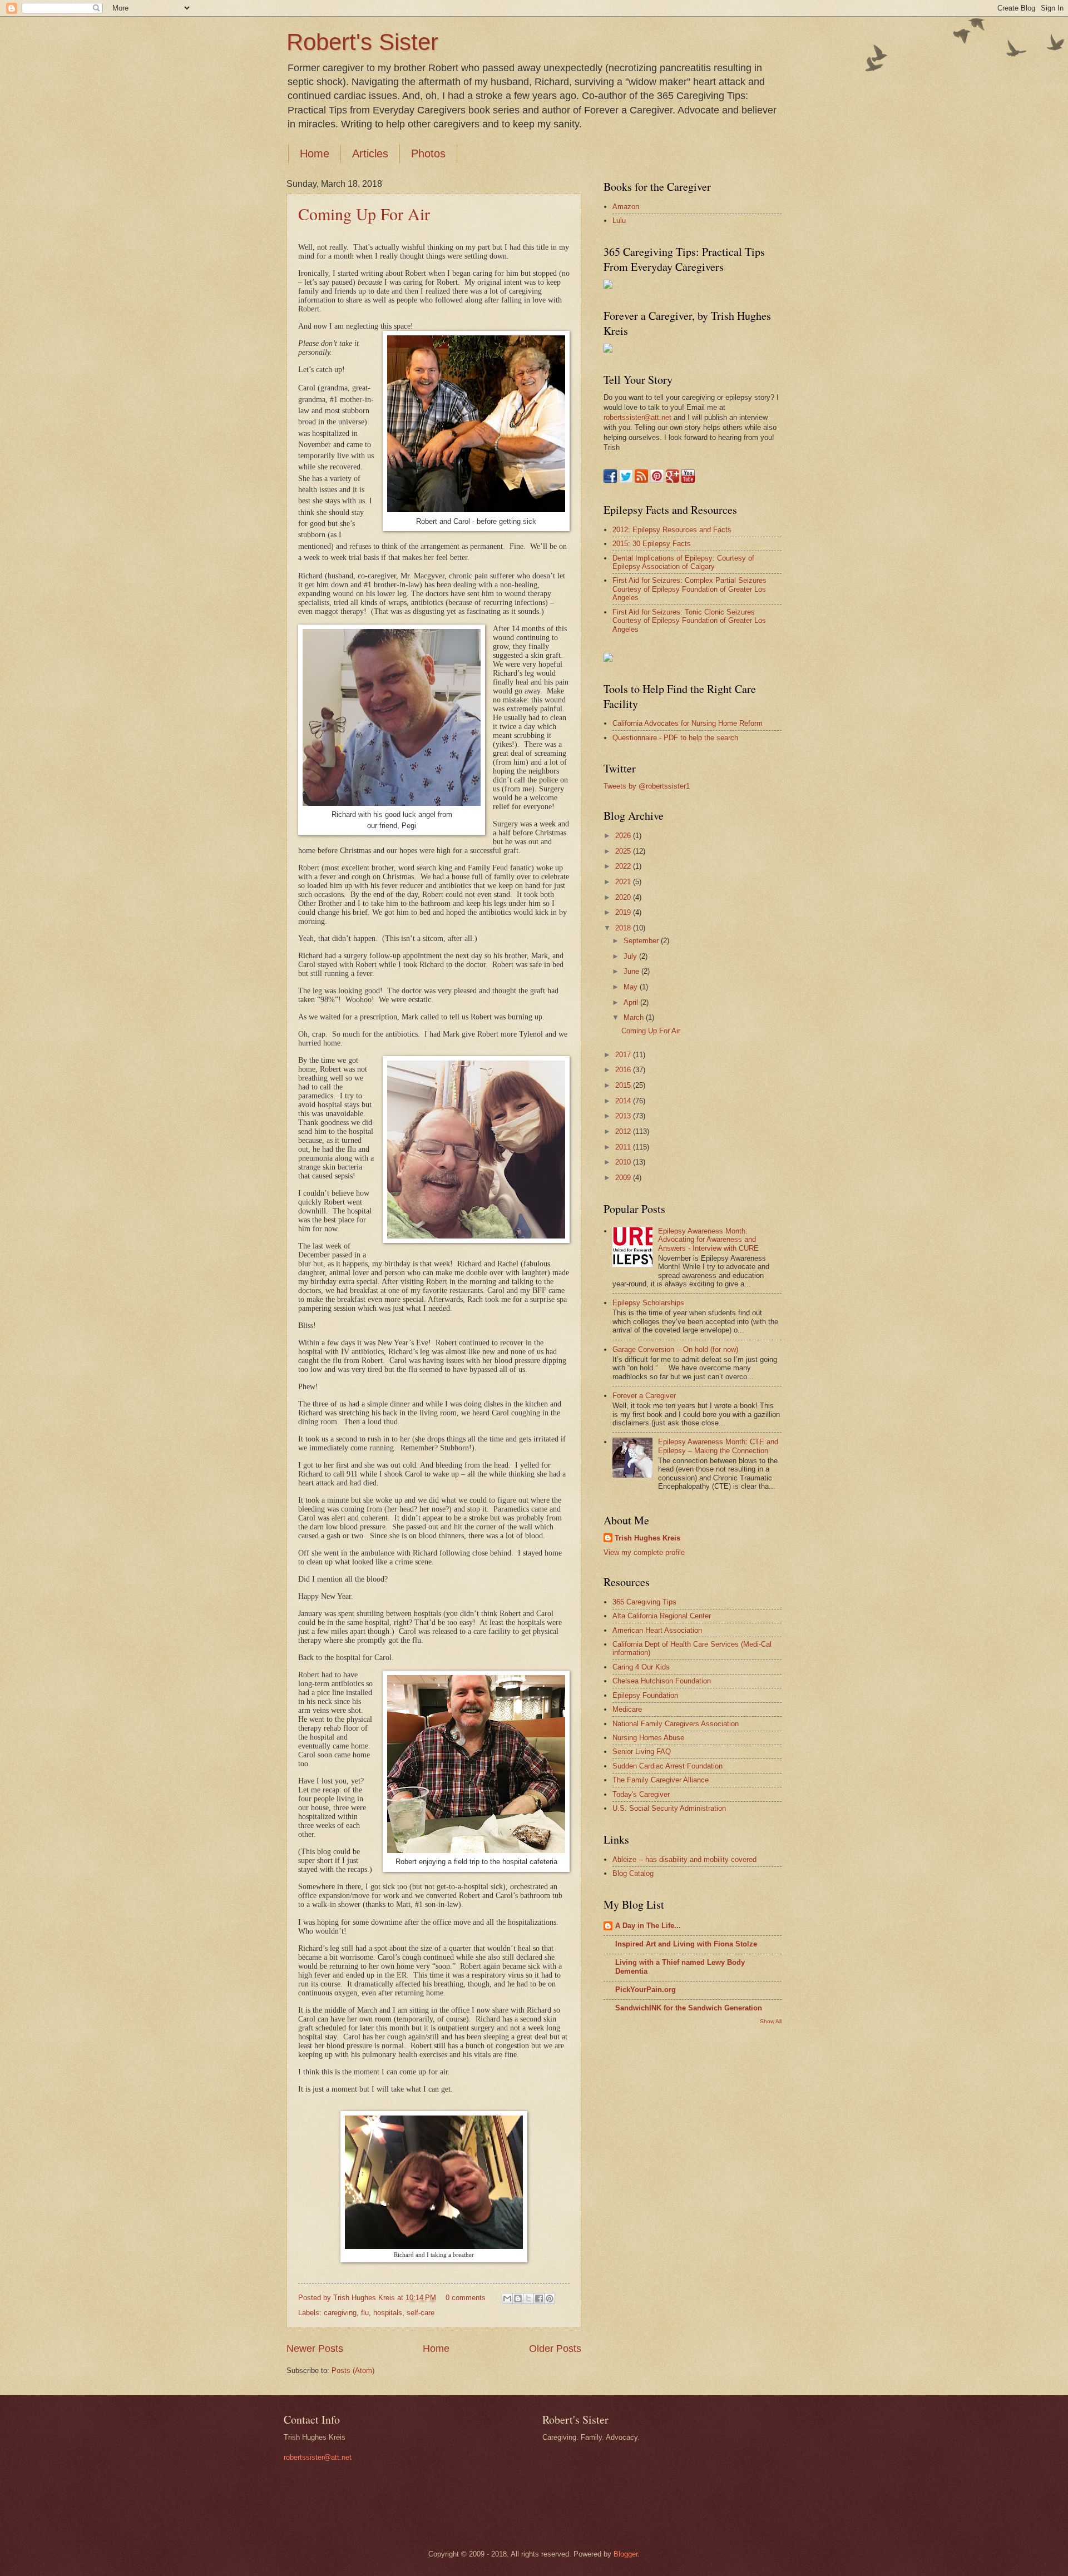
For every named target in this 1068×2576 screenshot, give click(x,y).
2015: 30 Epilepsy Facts (652, 544)
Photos (428, 153)
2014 (624, 1101)
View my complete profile (644, 1552)
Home (315, 153)
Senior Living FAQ (642, 1752)
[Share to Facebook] (539, 2298)
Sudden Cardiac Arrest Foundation (667, 1766)
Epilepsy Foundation (645, 1695)
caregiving (340, 2313)
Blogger (626, 2554)
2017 (624, 1055)
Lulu (619, 221)
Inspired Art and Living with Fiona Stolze (686, 1944)
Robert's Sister (362, 42)
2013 (624, 1116)
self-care (421, 2313)
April (632, 1002)
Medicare (627, 1709)
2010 (624, 1162)
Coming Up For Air (364, 214)
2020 (624, 897)
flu (365, 2313)
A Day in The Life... (648, 1926)
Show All (771, 2021)
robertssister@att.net (637, 417)
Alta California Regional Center (662, 1616)
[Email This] (507, 2298)
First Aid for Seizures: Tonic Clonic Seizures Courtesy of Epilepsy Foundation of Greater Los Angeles (689, 621)
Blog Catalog (633, 1873)
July (631, 956)
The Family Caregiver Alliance (661, 1780)
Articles (370, 153)
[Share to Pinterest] (550, 2298)
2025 (624, 851)
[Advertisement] (648, 2209)
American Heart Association (657, 1630)
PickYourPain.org (646, 1990)
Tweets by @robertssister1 (647, 786)
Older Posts (555, 2349)
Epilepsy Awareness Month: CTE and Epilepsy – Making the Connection (718, 1446)
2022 (624, 866)
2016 (624, 1070)
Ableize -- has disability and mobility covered (684, 1859)
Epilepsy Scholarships (648, 1303)
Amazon (626, 207)
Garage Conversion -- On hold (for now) (675, 1349)
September (642, 941)
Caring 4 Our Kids (641, 1667)
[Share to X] (528, 2298)
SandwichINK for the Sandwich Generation (689, 2008)
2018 (624, 928)
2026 (624, 836)
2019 (624, 912)
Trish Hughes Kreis (647, 1538)
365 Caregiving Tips (644, 1602)
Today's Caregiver (641, 1794)
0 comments (466, 2298)
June (632, 971)
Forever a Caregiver (644, 1396)
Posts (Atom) (353, 2371)
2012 (624, 1131)
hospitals (388, 2313)
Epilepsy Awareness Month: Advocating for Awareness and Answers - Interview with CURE (708, 1240)
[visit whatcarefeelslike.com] (608, 659)
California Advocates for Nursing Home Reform (688, 723)
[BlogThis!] (518, 2298)
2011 (624, 1147)
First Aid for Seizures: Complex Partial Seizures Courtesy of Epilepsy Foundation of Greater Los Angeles (689, 589)
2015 (624, 1085)
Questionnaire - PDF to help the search (675, 738)
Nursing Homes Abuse (648, 1738)
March (635, 1017)
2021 (624, 882)
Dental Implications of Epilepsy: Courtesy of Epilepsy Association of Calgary (683, 562)
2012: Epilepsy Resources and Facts (672, 530)
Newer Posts (315, 2349)
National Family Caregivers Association (676, 1724)
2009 (624, 1178)
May (632, 987)
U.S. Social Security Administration (669, 1808)
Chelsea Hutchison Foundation (662, 1681)
